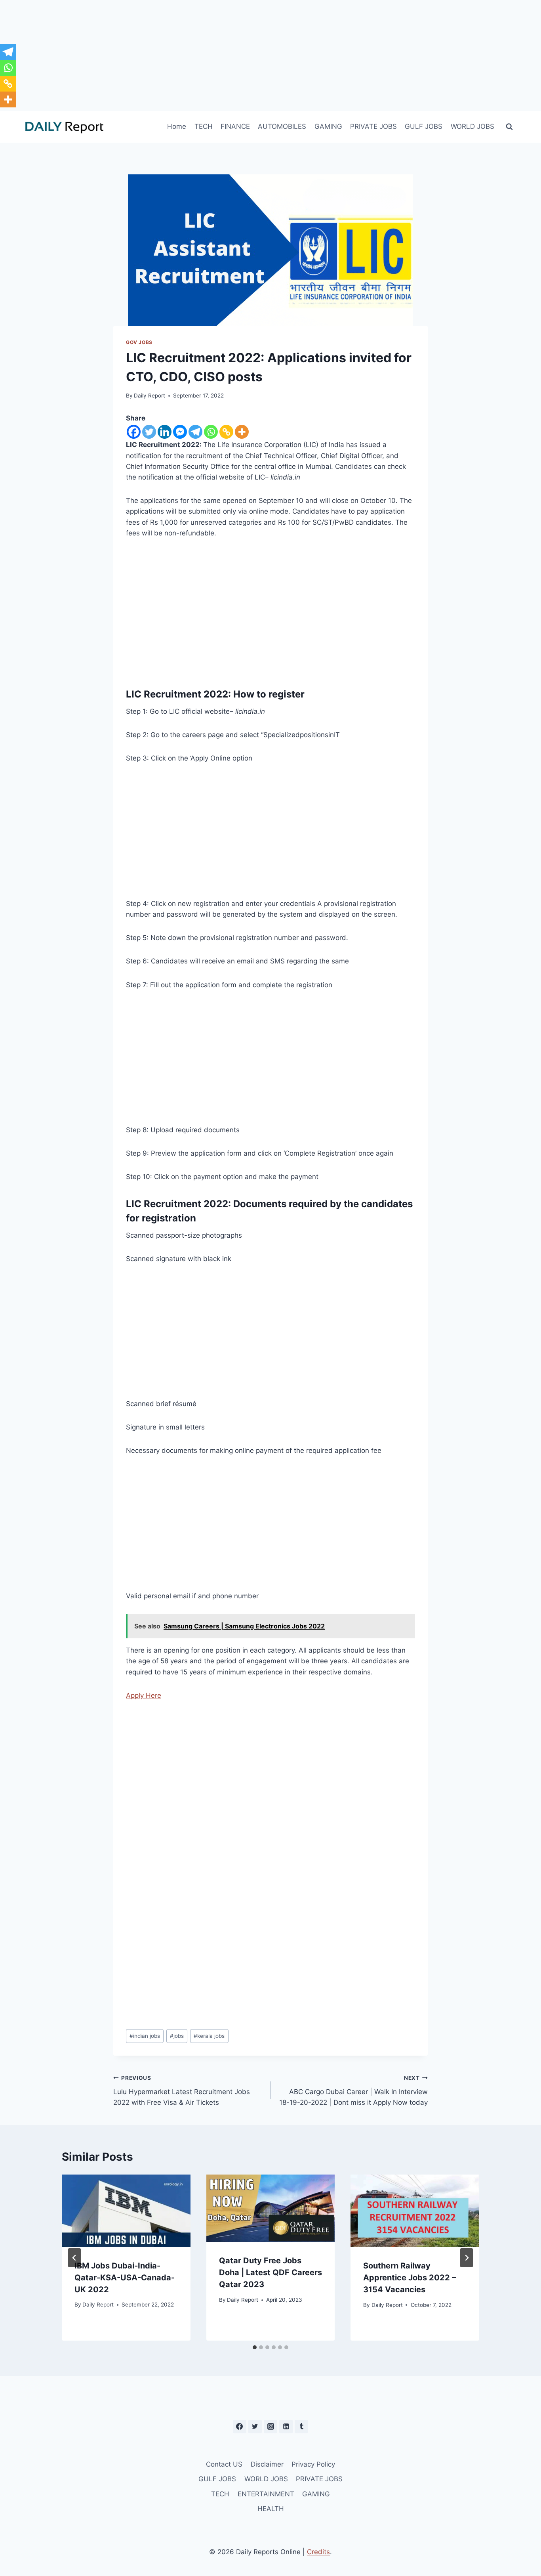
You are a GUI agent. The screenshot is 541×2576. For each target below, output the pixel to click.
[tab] (255, 2347)
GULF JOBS (424, 126)
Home (177, 126)
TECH (204, 126)
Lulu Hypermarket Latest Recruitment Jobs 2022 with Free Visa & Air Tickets (182, 2091)
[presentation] (126, 2211)
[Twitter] (149, 432)
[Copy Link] (226, 432)
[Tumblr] (301, 2427)
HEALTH (271, 2509)
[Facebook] (134, 432)
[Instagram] (270, 2427)
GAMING (328, 126)
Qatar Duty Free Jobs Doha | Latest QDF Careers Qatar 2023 (270, 2272)
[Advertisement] (270, 55)
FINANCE (235, 126)
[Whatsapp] (211, 432)
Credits (318, 2552)
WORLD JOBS (472, 126)
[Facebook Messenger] (180, 432)
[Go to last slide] (74, 2258)
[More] (242, 432)
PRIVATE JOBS (373, 126)
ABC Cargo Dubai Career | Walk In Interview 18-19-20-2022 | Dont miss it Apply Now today (353, 2091)
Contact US (224, 2464)
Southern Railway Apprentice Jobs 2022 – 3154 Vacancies (410, 2278)
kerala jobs (209, 2036)
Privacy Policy (313, 2464)
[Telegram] (195, 432)
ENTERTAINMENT (266, 2494)
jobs (177, 2036)
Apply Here (144, 1695)
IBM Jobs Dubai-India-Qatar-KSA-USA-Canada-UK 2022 (125, 2278)
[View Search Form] (509, 127)
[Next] (467, 2258)
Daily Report (150, 396)
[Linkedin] (165, 432)
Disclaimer (267, 2464)
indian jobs (145, 2036)
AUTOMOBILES (282, 126)
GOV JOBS (139, 342)
